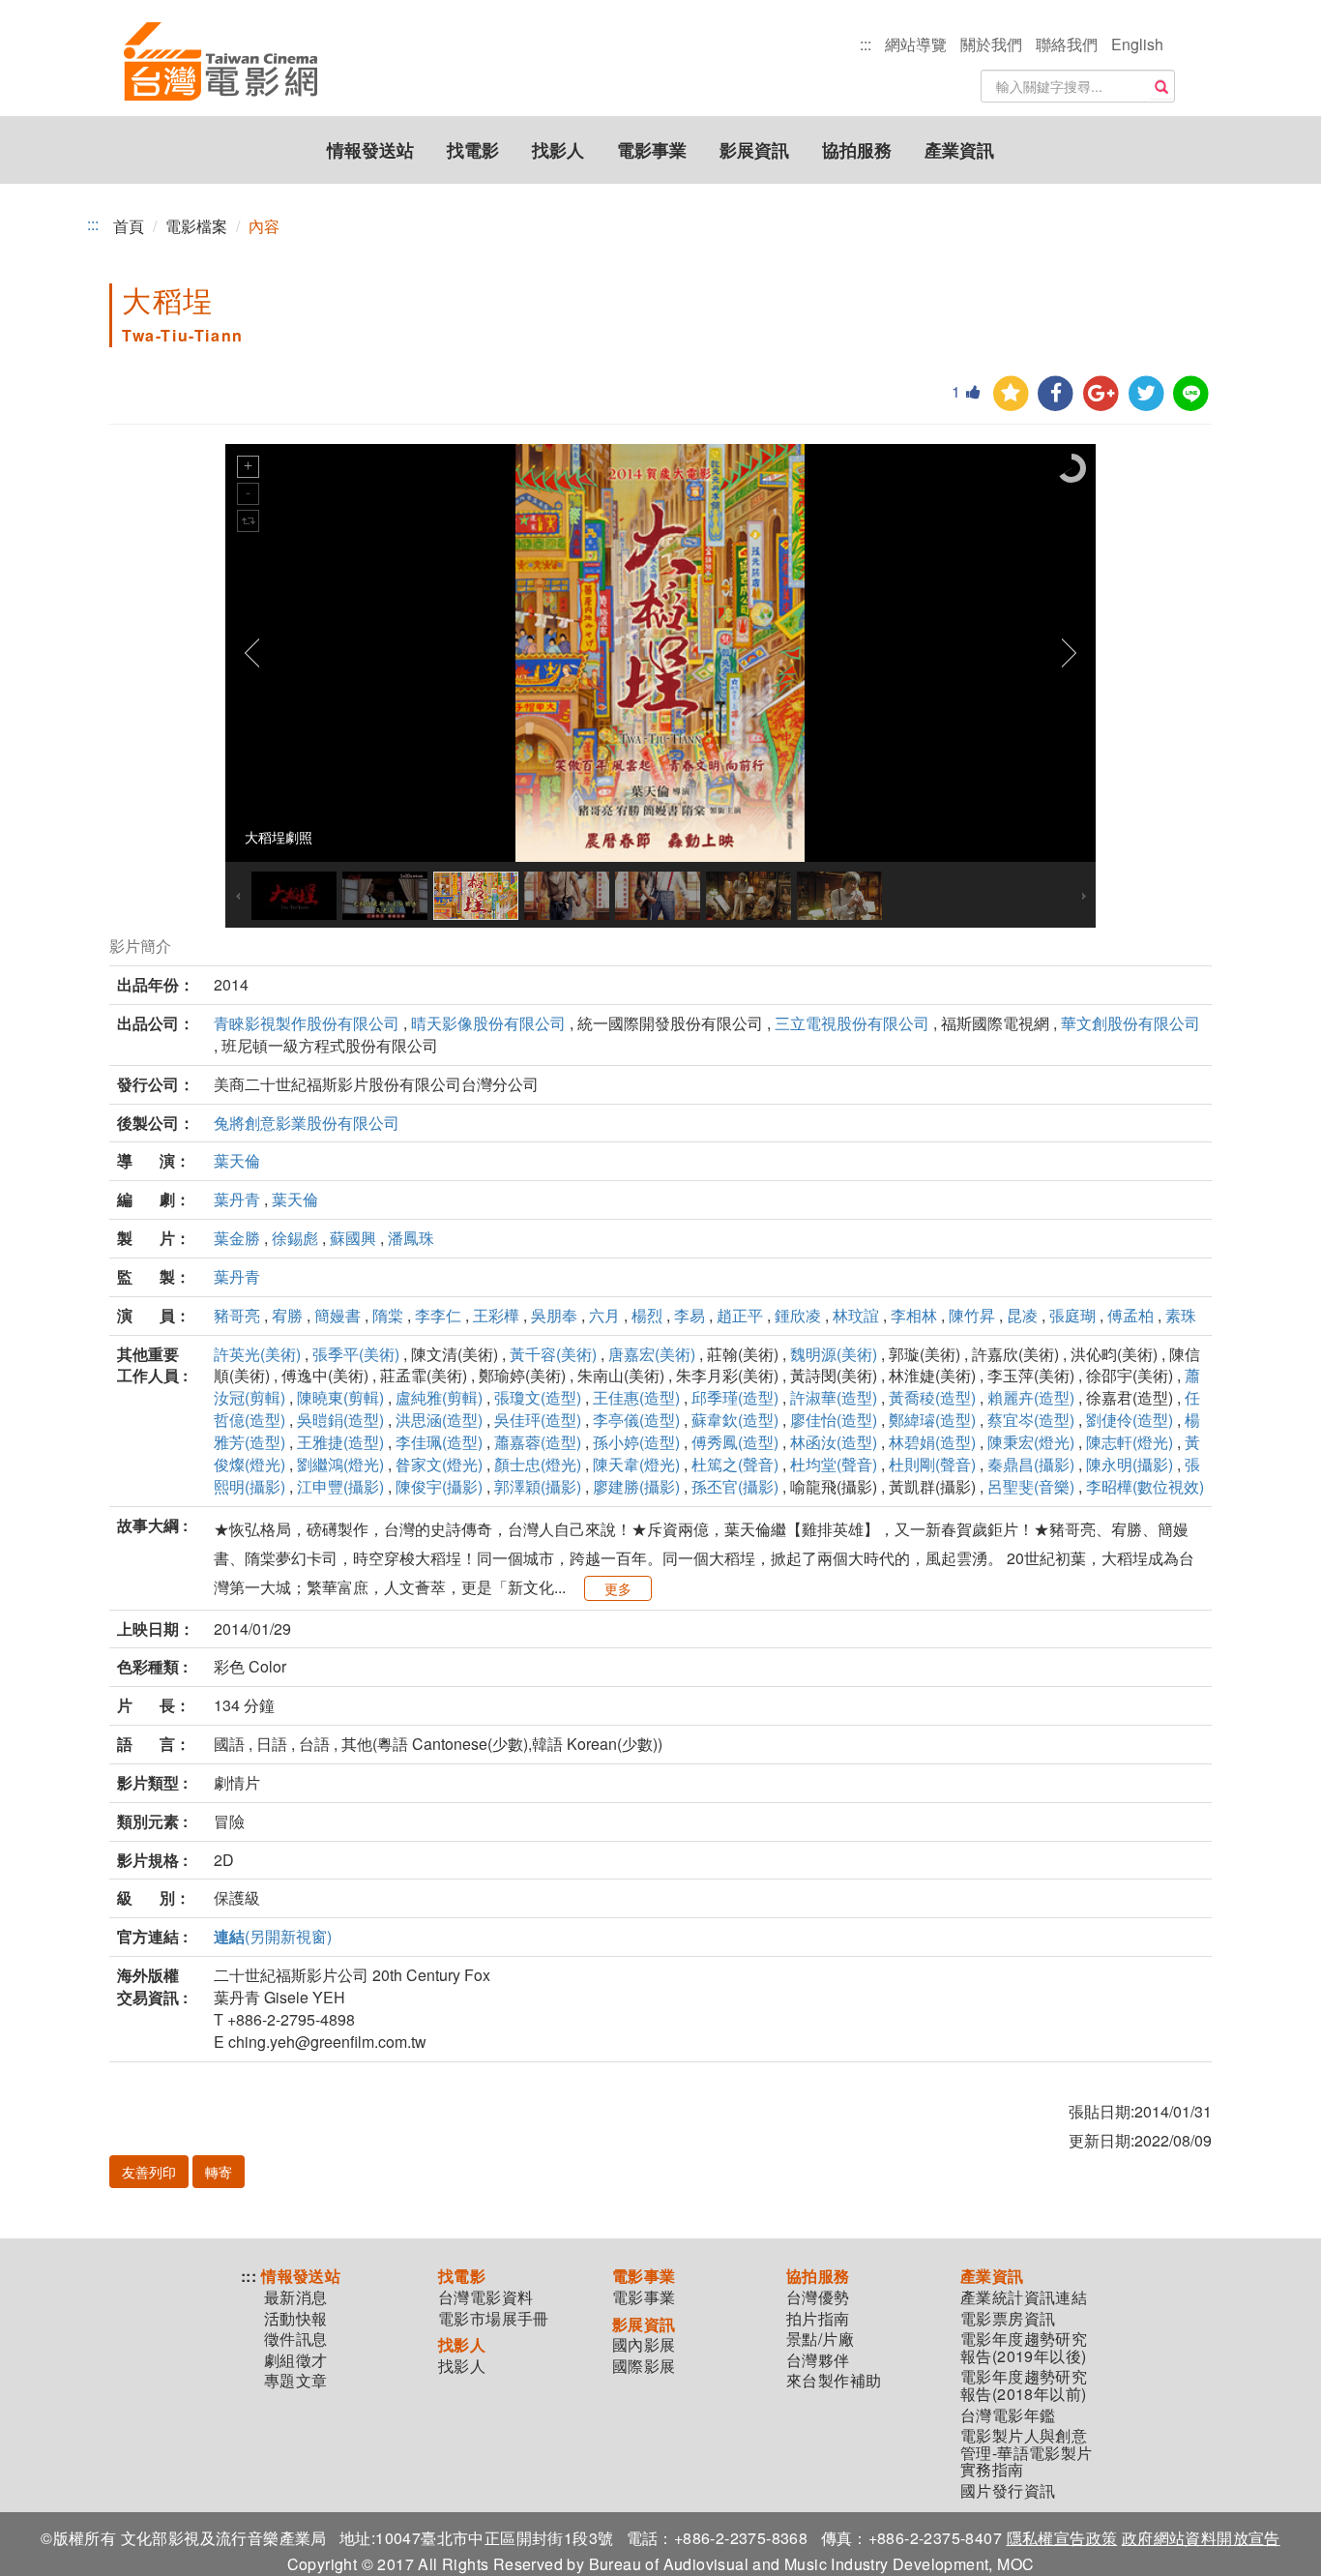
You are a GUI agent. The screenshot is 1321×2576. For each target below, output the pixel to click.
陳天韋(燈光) (636, 1464)
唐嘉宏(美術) (652, 1354)
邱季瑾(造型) (735, 1397)
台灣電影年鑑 (1008, 2415)
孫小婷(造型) (636, 1442)
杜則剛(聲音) (932, 1464)
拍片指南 (818, 2319)
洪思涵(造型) (439, 1420)
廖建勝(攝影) (636, 1486)
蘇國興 (353, 1238)
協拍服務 (857, 150)
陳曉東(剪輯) (340, 1397)
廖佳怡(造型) (834, 1420)
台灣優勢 (818, 2297)
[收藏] (1011, 394)
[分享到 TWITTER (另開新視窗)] (1146, 394)
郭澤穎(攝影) (538, 1486)
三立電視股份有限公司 (852, 1023)
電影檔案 (196, 226)
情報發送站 (370, 150)
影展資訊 (754, 150)
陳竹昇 (972, 1315)
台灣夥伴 (818, 2360)
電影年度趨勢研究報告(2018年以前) (1024, 2385)
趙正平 (740, 1315)
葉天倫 (237, 1160)
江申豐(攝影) (340, 1486)
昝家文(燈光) (439, 1464)
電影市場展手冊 (494, 2319)
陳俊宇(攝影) (439, 1486)
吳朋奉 (554, 1315)
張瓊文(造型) (538, 1397)
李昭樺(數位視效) (1145, 1486)
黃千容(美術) (553, 1354)
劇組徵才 (296, 2360)
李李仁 (438, 1315)
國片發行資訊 (1008, 2491)
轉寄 (219, 2172)
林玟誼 (856, 1315)
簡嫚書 (338, 1315)
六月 (604, 1315)
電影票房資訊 (1008, 2319)
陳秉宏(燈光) (1031, 1442)
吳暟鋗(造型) (340, 1420)
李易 (690, 1315)
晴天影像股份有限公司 (488, 1023)
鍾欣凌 (798, 1315)
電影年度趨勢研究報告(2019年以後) (1024, 2347)
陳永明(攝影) (1130, 1464)
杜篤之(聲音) (735, 1464)
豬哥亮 (237, 1315)
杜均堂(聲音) (834, 1464)
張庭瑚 (1072, 1315)
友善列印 (149, 2172)
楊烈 (647, 1315)
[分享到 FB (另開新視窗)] (1056, 394)
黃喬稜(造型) (932, 1397)
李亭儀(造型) (636, 1420)
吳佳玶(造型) (538, 1420)
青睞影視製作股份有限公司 (307, 1023)
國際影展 (644, 2366)
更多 (618, 1588)
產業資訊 (959, 150)
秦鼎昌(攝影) (1031, 1464)
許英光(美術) (257, 1354)
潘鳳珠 (411, 1238)
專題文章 (296, 2381)
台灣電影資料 (485, 2297)
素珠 (1181, 1315)
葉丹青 (237, 1199)
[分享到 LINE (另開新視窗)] (1191, 394)
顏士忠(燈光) (538, 1464)
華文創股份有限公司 (1130, 1023)
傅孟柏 (1130, 1315)
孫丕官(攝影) (735, 1486)
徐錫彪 (295, 1238)
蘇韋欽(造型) (735, 1420)
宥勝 (287, 1315)
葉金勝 (237, 1238)
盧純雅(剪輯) (439, 1397)
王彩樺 (496, 1315)
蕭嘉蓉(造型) (538, 1442)
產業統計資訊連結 (1024, 2297)
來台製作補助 (834, 2381)
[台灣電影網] (220, 63)
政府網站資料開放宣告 (1201, 2538)
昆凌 (1022, 1315)
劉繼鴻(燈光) (340, 1464)
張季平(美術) (356, 1354)
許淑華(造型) (834, 1397)
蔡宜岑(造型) (1031, 1420)
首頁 (129, 226)
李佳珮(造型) (439, 1442)
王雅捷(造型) (340, 1442)
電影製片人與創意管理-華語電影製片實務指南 (1027, 2453)
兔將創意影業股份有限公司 (307, 1123)
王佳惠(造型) (636, 1397)
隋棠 (388, 1315)
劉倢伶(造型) (1130, 1420)
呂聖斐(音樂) (1031, 1486)
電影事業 (652, 150)
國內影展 (644, 2345)
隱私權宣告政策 (1062, 2538)
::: (866, 44)
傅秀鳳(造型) (735, 1442)
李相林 (914, 1315)
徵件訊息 (296, 2339)
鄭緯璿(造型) (932, 1420)
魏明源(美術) (834, 1354)
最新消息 (296, 2297)
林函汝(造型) (834, 1442)
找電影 (473, 150)
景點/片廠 (820, 2339)
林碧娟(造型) (932, 1442)
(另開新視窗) (273, 1936)
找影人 (558, 150)
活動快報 (296, 2319)
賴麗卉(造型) (1031, 1397)
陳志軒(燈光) (1130, 1442)
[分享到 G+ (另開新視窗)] (1101, 394)
